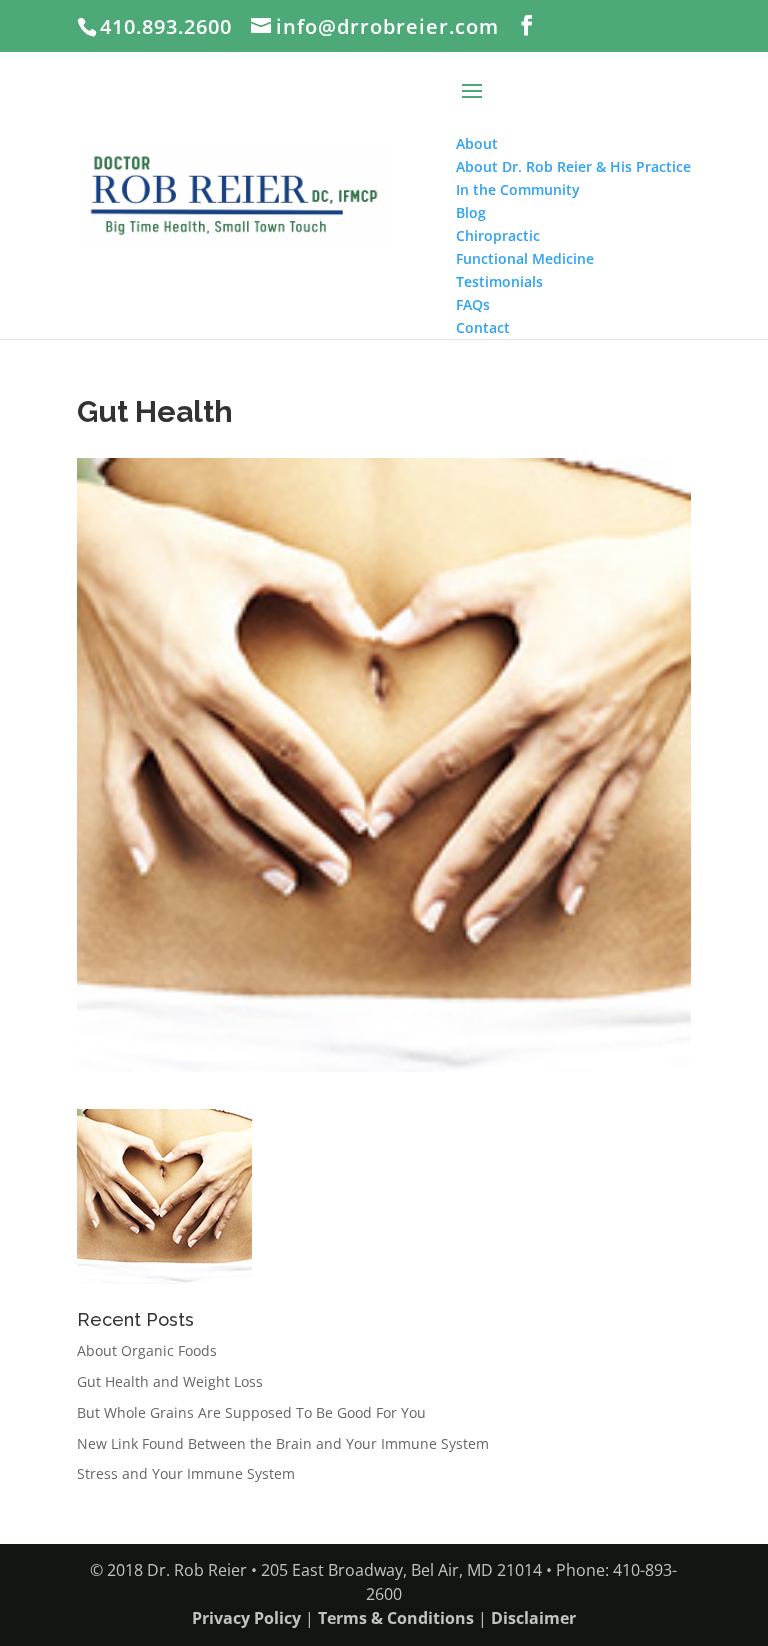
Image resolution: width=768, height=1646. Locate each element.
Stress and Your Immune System (186, 1473)
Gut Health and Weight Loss (170, 1381)
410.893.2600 (166, 26)
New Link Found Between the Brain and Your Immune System (283, 1443)
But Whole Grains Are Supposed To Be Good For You (251, 1412)
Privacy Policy (246, 1618)
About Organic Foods (147, 1350)
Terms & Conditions (396, 1618)
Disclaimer (533, 1618)
